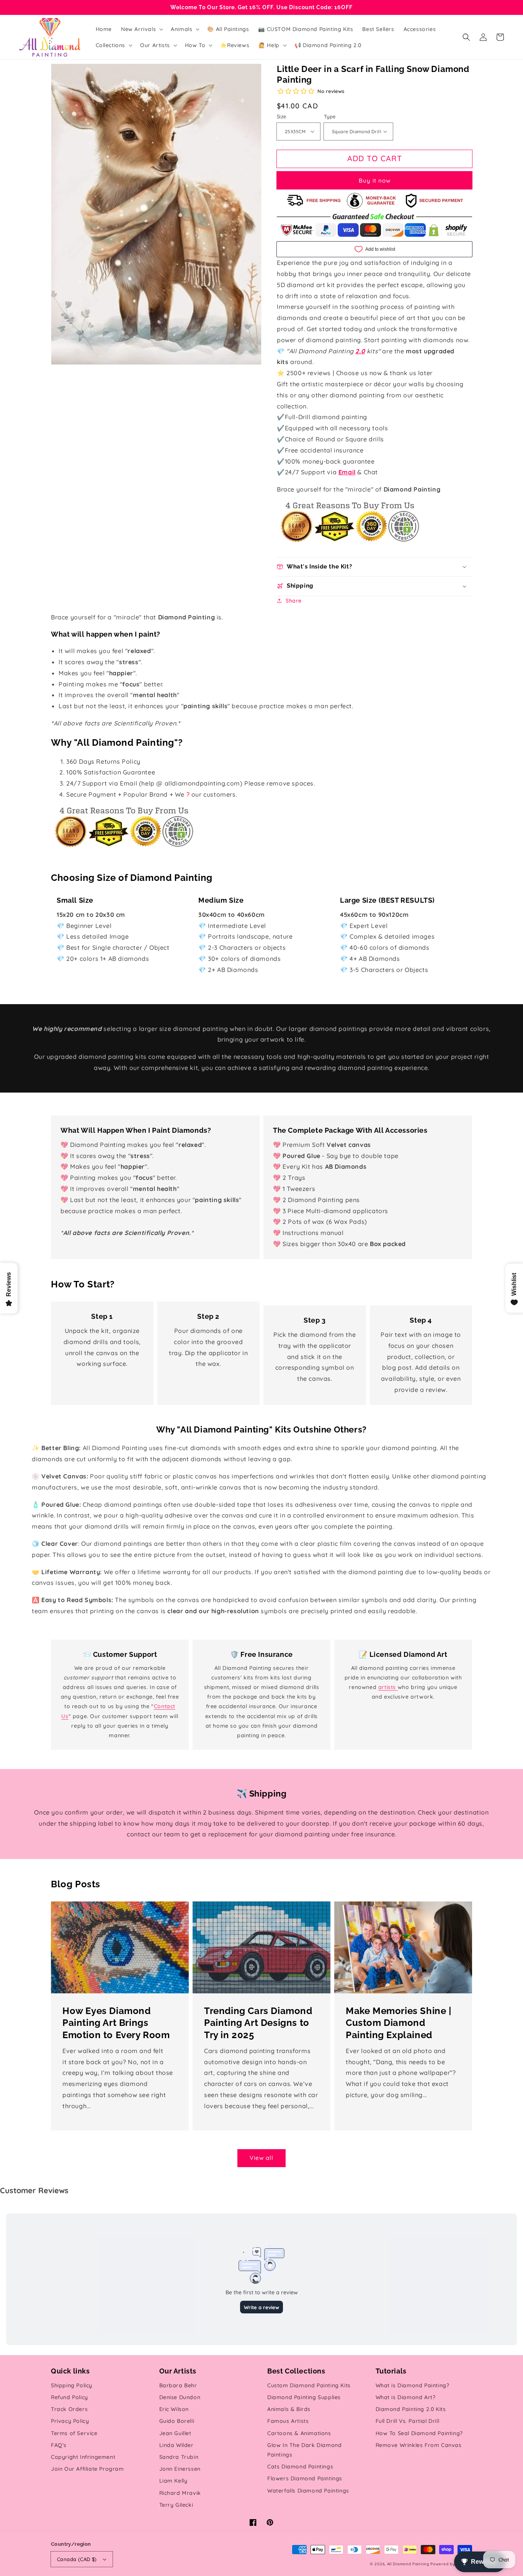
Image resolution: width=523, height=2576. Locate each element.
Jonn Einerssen (180, 2469)
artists (388, 1687)
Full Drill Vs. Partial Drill (408, 2421)
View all (261, 2158)
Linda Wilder (177, 2445)
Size (282, 116)
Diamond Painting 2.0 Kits (411, 2409)
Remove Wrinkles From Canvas (419, 2445)
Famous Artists (288, 2421)
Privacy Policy (70, 2421)
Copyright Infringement (83, 2457)
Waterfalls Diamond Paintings (308, 2491)
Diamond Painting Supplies (304, 2397)
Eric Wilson (174, 2409)
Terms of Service (74, 2433)
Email (347, 472)
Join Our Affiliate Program (87, 2469)
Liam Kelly (173, 2481)
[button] (466, 37)
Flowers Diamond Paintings (305, 2478)
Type (330, 116)
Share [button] (294, 601)
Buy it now (375, 180)
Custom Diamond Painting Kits (309, 2385)
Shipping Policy (72, 2385)
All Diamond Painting (408, 2564)
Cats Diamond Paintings (300, 2467)
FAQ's (59, 2445)
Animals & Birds (289, 2409)
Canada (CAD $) (77, 2559)
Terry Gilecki (176, 2505)
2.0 (360, 351)
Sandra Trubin (179, 2457)
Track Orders (69, 2409)
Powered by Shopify (451, 2564)
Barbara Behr (178, 2385)
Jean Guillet (175, 2433)
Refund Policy (69, 2397)
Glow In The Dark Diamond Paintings (304, 2450)
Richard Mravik (180, 2493)
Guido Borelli (177, 2421)
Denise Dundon (180, 2397)
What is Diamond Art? (406, 2397)
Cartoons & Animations (299, 2433)
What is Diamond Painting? (413, 2385)
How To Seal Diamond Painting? (419, 2433)
